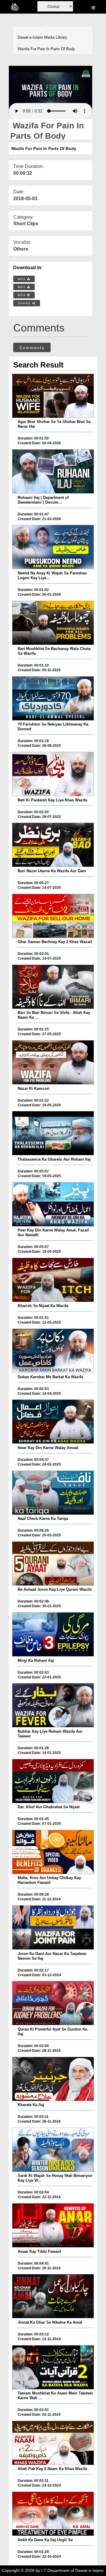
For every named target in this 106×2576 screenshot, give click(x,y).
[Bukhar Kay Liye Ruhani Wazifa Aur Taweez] (53, 1705)
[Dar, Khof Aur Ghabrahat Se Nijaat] (53, 1781)
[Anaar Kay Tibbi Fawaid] (53, 2225)
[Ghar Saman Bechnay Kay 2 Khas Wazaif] (53, 916)
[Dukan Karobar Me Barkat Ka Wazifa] (53, 1351)
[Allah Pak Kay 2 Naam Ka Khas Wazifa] (53, 2443)
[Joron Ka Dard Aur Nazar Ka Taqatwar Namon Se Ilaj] (53, 1927)
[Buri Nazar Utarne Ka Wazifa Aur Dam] (53, 845)
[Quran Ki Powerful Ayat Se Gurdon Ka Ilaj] (53, 2003)
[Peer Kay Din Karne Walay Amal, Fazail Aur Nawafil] (53, 1204)
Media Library (56, 37)
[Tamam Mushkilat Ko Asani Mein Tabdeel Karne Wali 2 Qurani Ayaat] (53, 2367)
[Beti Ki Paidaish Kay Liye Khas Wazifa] (53, 774)
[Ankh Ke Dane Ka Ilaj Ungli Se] (53, 2514)
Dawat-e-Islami (30, 37)
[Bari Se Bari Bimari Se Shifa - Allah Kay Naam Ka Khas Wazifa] (53, 987)
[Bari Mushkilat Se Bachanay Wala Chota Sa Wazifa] (53, 623)
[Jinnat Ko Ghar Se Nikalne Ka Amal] (53, 2296)
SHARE (25, 303)
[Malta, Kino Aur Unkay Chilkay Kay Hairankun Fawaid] (53, 1852)
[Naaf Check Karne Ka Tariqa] (53, 1493)
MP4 (22, 279)
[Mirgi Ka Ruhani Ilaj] (53, 1634)
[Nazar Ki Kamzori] (53, 1062)
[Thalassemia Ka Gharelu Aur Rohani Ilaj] (53, 1133)
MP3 (22, 287)
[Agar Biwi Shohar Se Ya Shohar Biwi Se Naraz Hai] (53, 396)
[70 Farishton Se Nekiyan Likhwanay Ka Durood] (53, 698)
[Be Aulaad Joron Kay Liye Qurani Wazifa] (53, 1564)
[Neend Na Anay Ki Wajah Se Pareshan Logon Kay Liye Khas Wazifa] (53, 547)
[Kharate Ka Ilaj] (53, 2079)
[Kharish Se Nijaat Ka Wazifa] (53, 1280)
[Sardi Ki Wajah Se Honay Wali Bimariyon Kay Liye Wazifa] (53, 2150)
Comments (32, 348)
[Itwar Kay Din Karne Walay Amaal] (53, 1422)
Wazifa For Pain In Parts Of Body (46, 49)
